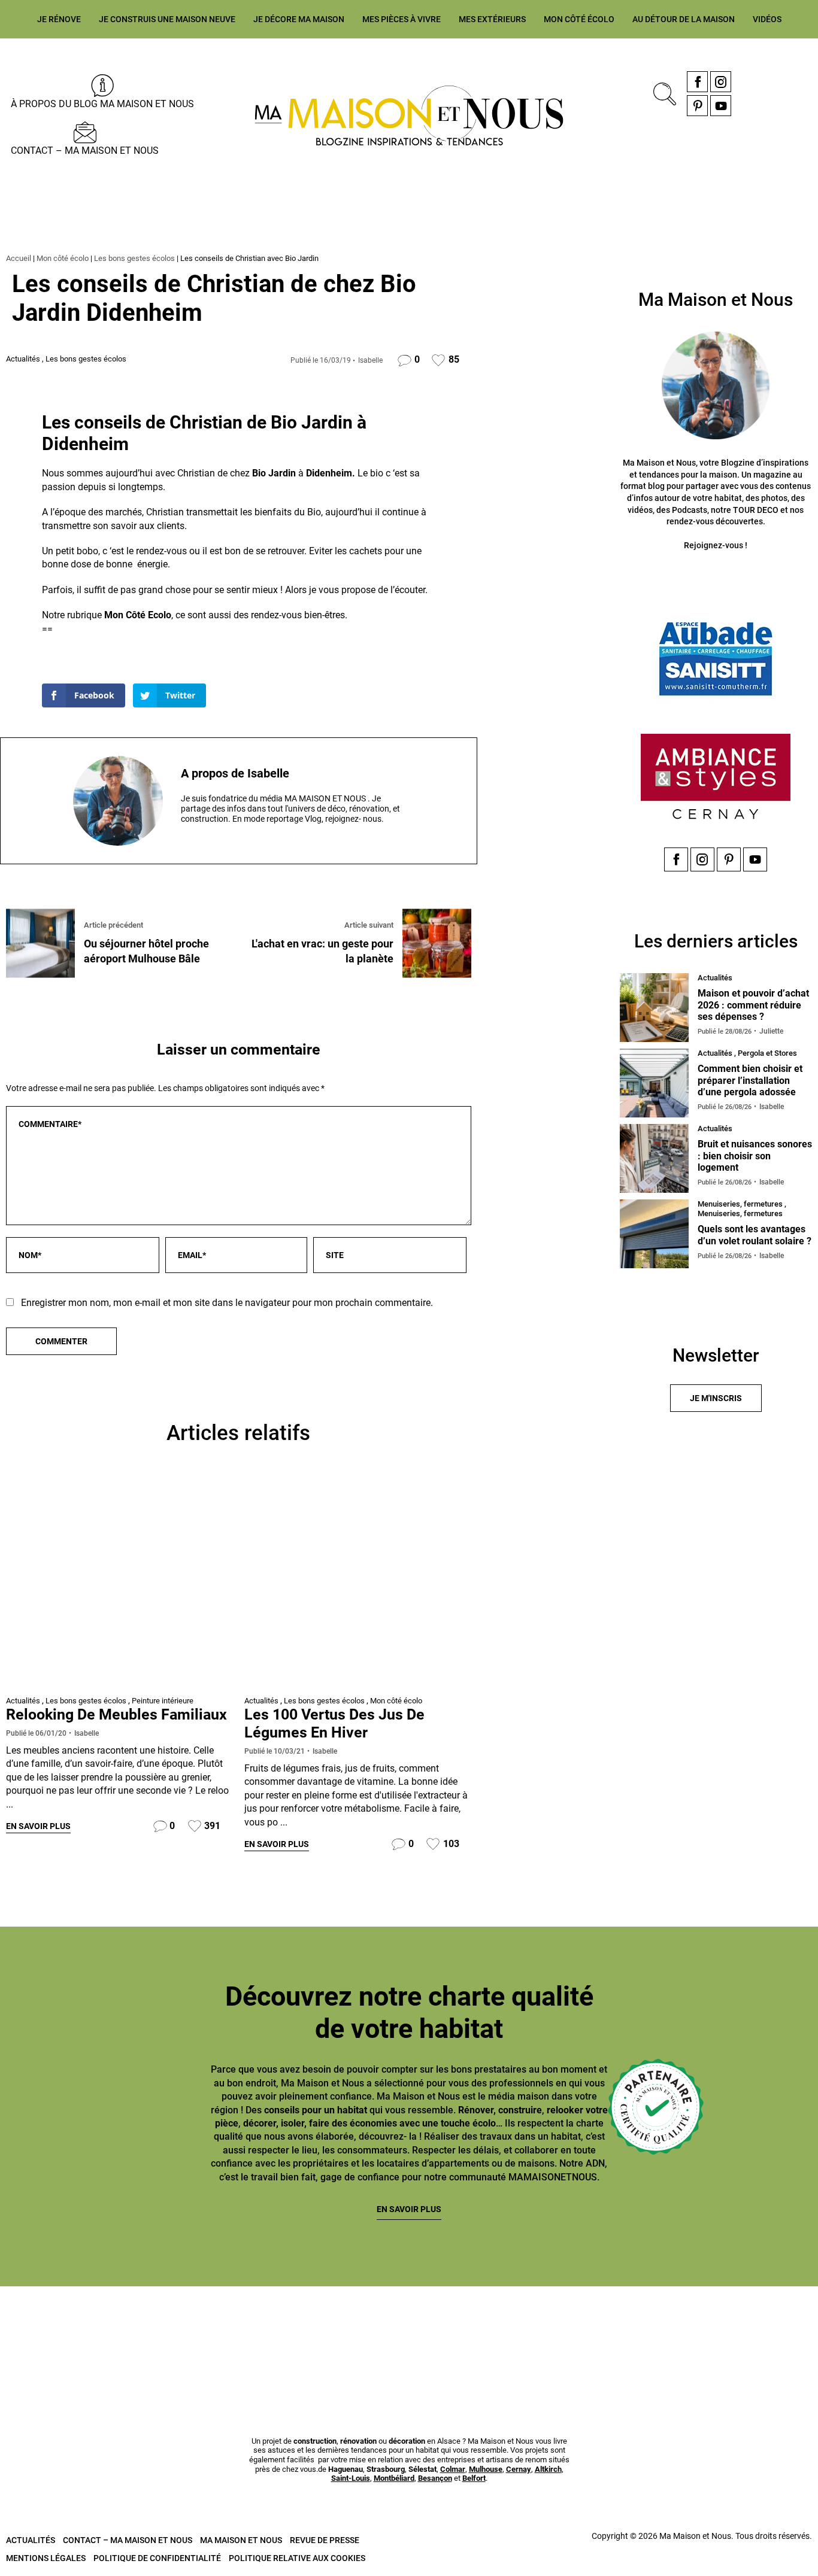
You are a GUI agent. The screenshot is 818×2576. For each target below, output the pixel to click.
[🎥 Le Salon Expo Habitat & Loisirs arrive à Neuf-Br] (203, 2330)
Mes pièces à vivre (402, 19)
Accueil (19, 258)
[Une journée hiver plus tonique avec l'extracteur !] (358, 1584)
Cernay (519, 2469)
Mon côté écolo (579, 19)
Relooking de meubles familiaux (116, 1714)
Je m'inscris (716, 1398)
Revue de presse (325, 2540)
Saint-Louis (351, 2478)
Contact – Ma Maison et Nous (85, 151)
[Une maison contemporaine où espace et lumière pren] (66, 2330)
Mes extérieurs (492, 19)
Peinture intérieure (163, 1701)
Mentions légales (46, 2558)
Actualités (23, 359)
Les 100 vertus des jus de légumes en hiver (334, 1723)
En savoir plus (38, 1826)
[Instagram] (721, 82)
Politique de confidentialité (157, 2558)
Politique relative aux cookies (297, 2558)
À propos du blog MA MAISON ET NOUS (102, 104)
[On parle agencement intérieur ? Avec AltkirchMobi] (340, 2330)
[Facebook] (697, 82)
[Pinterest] (697, 106)
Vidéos (767, 19)
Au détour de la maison (684, 19)
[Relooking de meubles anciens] (119, 1584)
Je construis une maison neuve (167, 19)
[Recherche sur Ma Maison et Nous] (662, 92)
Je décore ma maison (299, 19)
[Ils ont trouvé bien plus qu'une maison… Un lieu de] (478, 2330)
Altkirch (548, 2469)
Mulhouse (486, 2469)
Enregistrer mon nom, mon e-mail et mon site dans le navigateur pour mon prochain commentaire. (227, 1303)
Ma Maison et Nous (241, 2540)
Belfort (474, 2478)
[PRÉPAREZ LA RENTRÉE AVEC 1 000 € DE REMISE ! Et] (752, 2330)
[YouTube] (721, 106)
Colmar (453, 2469)
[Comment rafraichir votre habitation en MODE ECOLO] (615, 2330)
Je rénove (59, 19)
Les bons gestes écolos (134, 258)
